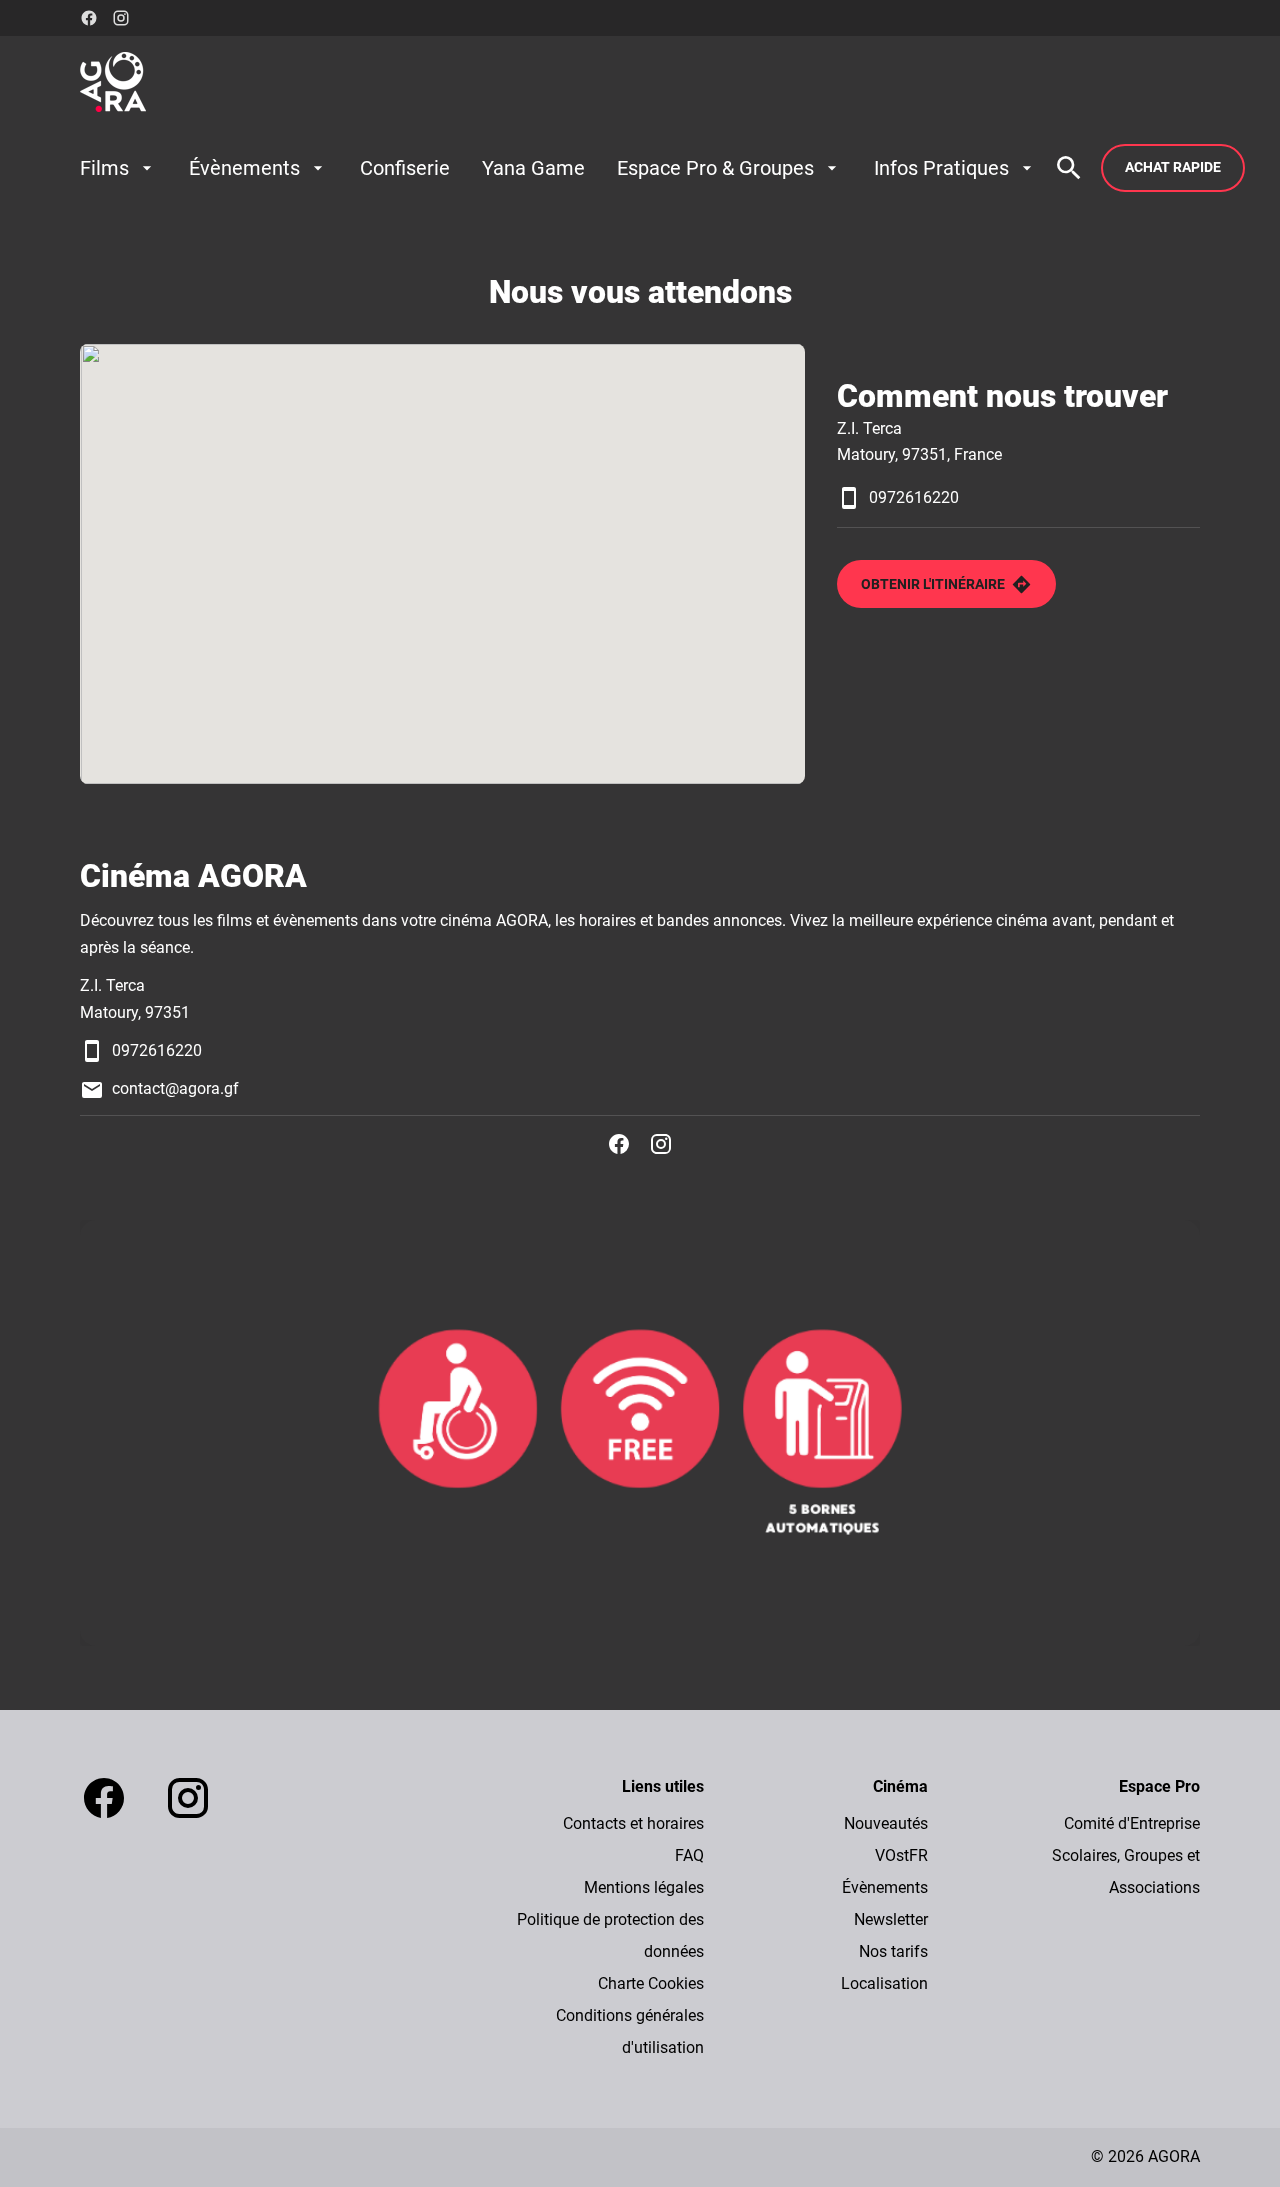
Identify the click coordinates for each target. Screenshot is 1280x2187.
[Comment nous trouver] (442, 564)
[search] (1069, 168)
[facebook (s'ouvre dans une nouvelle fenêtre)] (89, 18)
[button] (640, 1433)
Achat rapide (1173, 167)
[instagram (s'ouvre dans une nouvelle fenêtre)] (121, 18)
